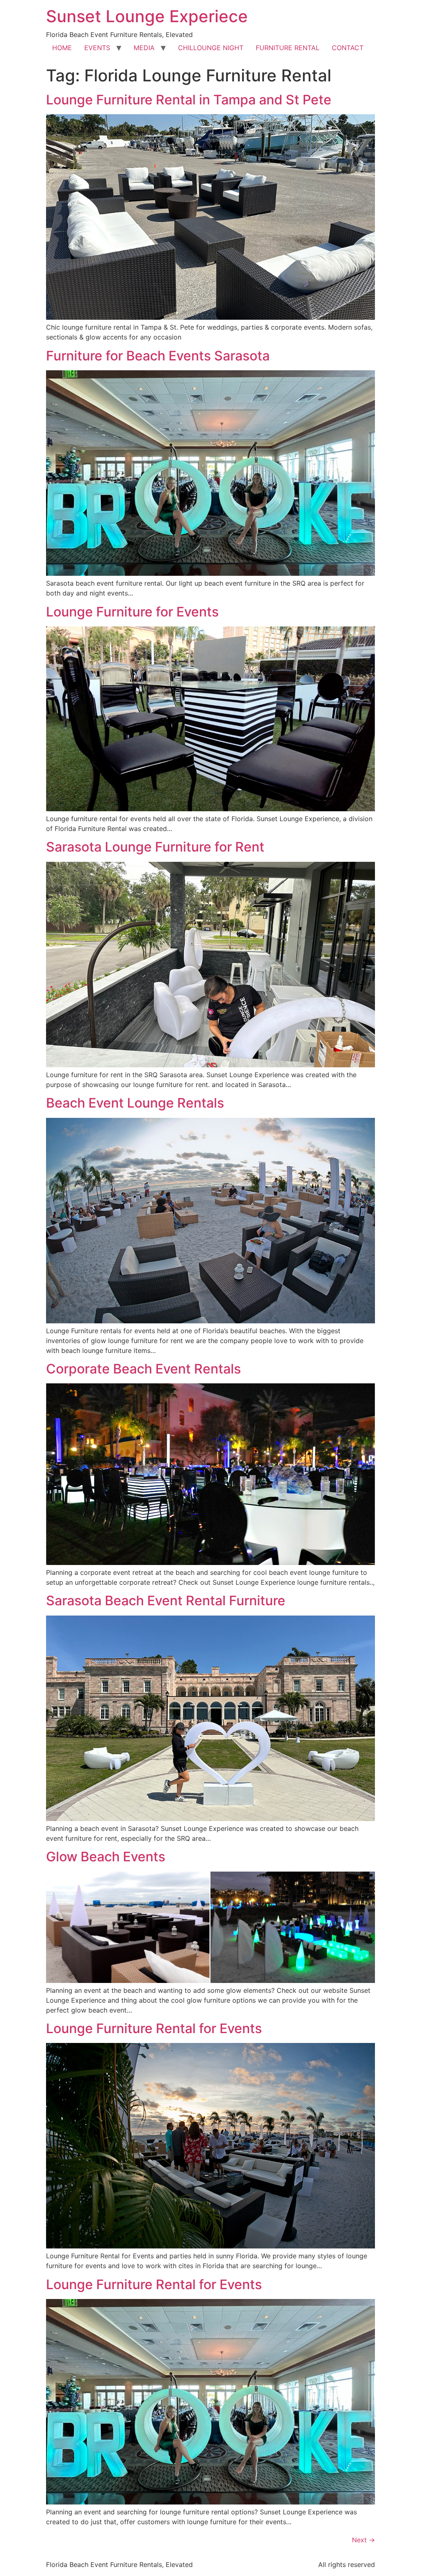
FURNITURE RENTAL (288, 48)
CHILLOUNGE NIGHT (211, 48)
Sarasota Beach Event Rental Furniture (166, 1601)
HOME (62, 48)
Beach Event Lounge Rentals (135, 1103)
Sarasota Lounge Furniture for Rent (155, 847)
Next (363, 2540)
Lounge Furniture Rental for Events (154, 2028)
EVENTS (97, 48)
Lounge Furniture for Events (132, 612)
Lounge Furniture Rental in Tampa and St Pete (189, 100)
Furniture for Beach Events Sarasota (158, 356)
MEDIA (144, 48)
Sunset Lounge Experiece (147, 16)
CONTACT (348, 48)
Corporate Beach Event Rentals (143, 1369)
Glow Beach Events (106, 1857)
